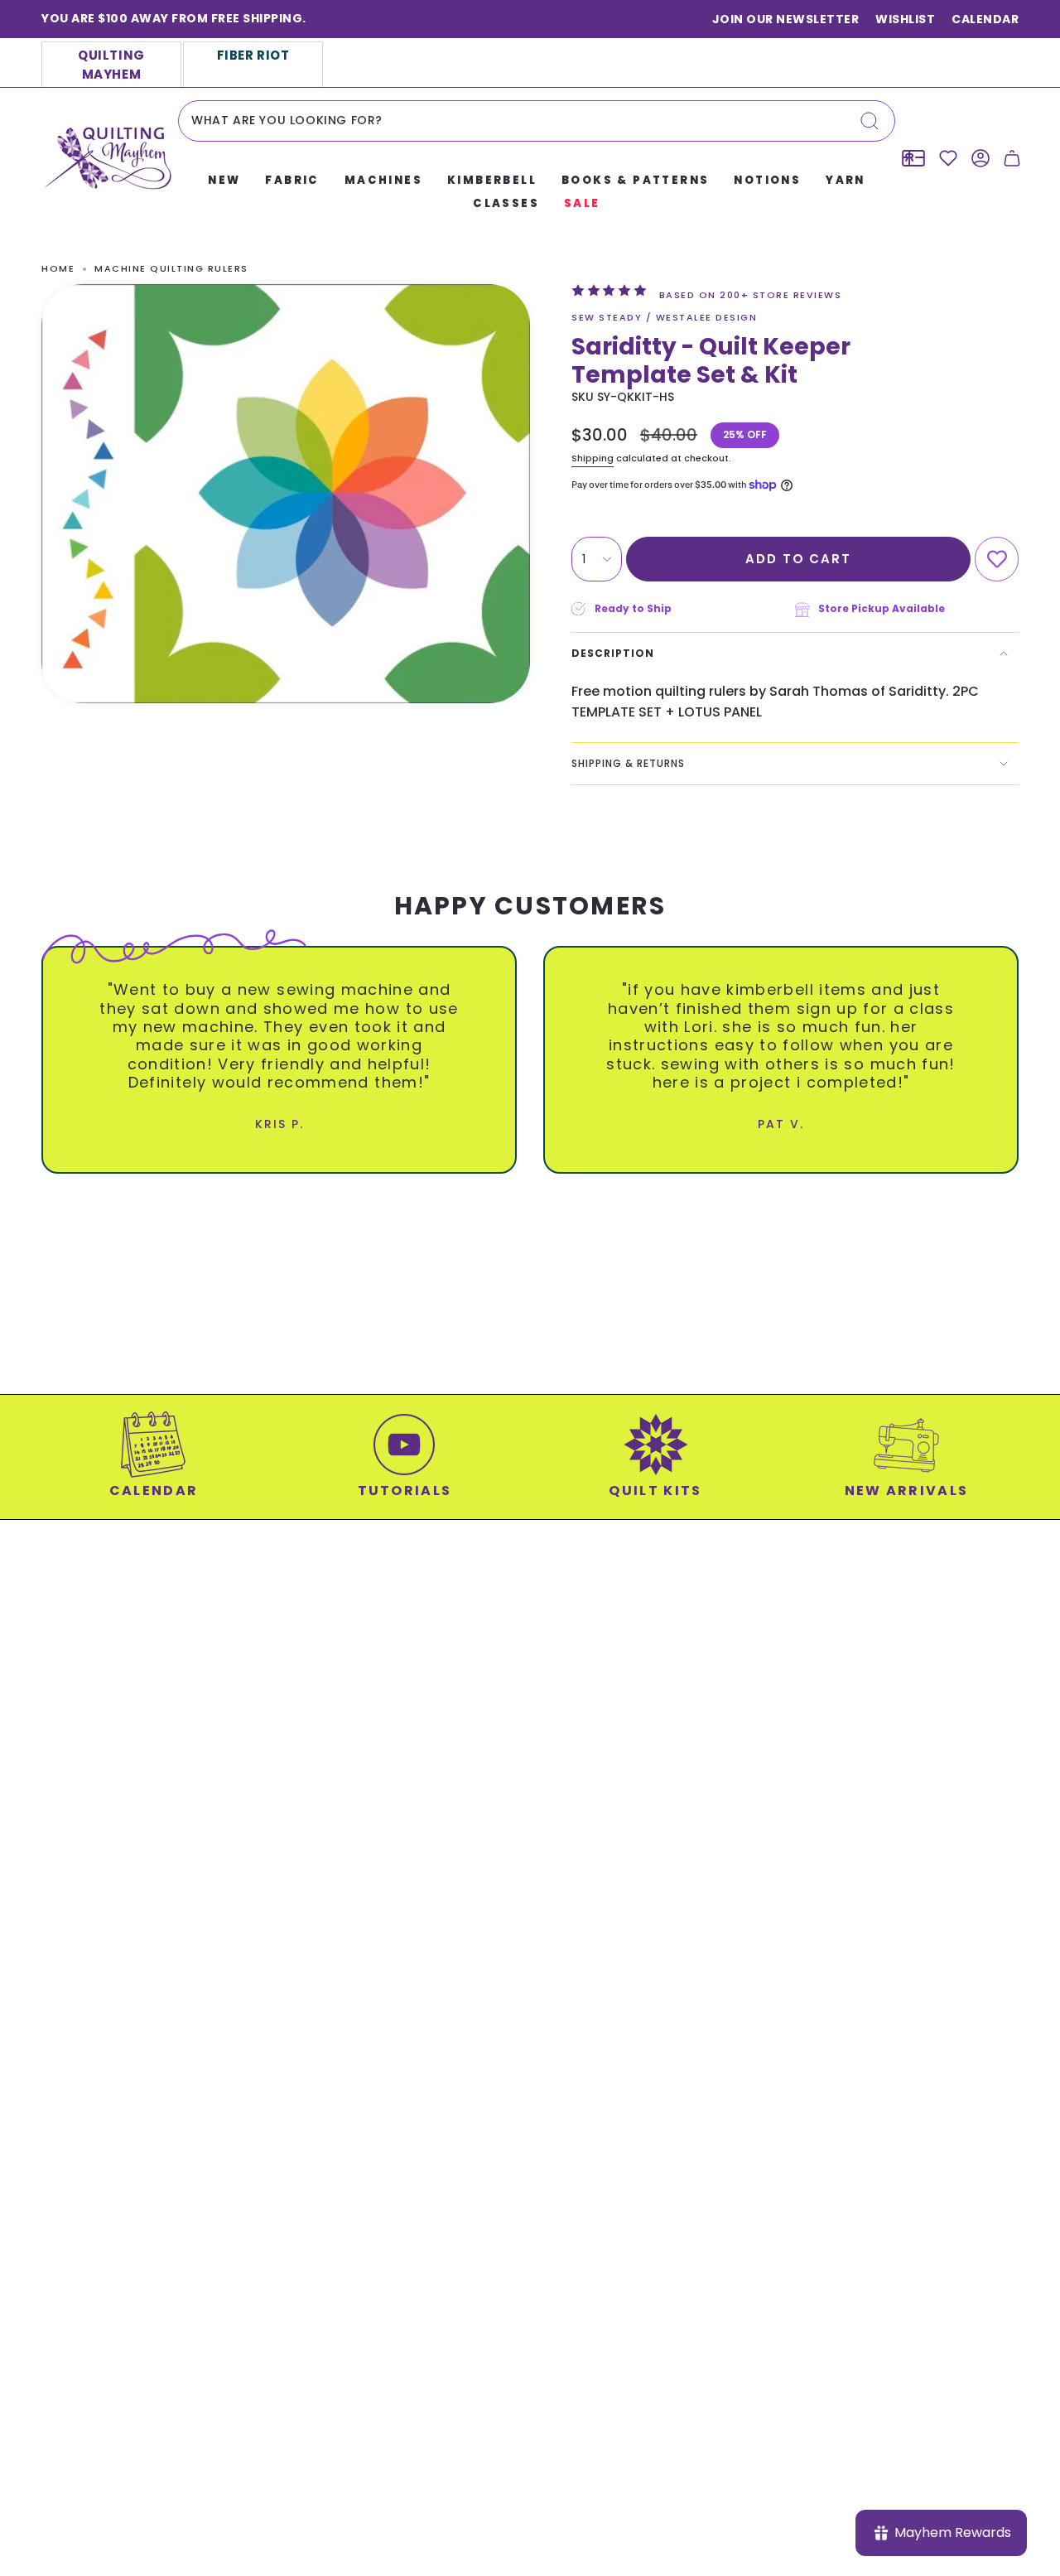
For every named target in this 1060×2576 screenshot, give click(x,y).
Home (58, 268)
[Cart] (1012, 158)
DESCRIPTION (613, 653)
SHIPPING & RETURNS (628, 763)
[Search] (870, 121)
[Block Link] (154, 1465)
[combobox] (537, 121)
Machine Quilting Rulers (171, 268)
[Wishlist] (948, 158)
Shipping (593, 458)
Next (1035, 1047)
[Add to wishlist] (997, 560)
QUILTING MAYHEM (111, 65)
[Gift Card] (913, 158)
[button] (224, 181)
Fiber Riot (253, 55)
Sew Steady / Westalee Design (664, 317)
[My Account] (980, 158)
